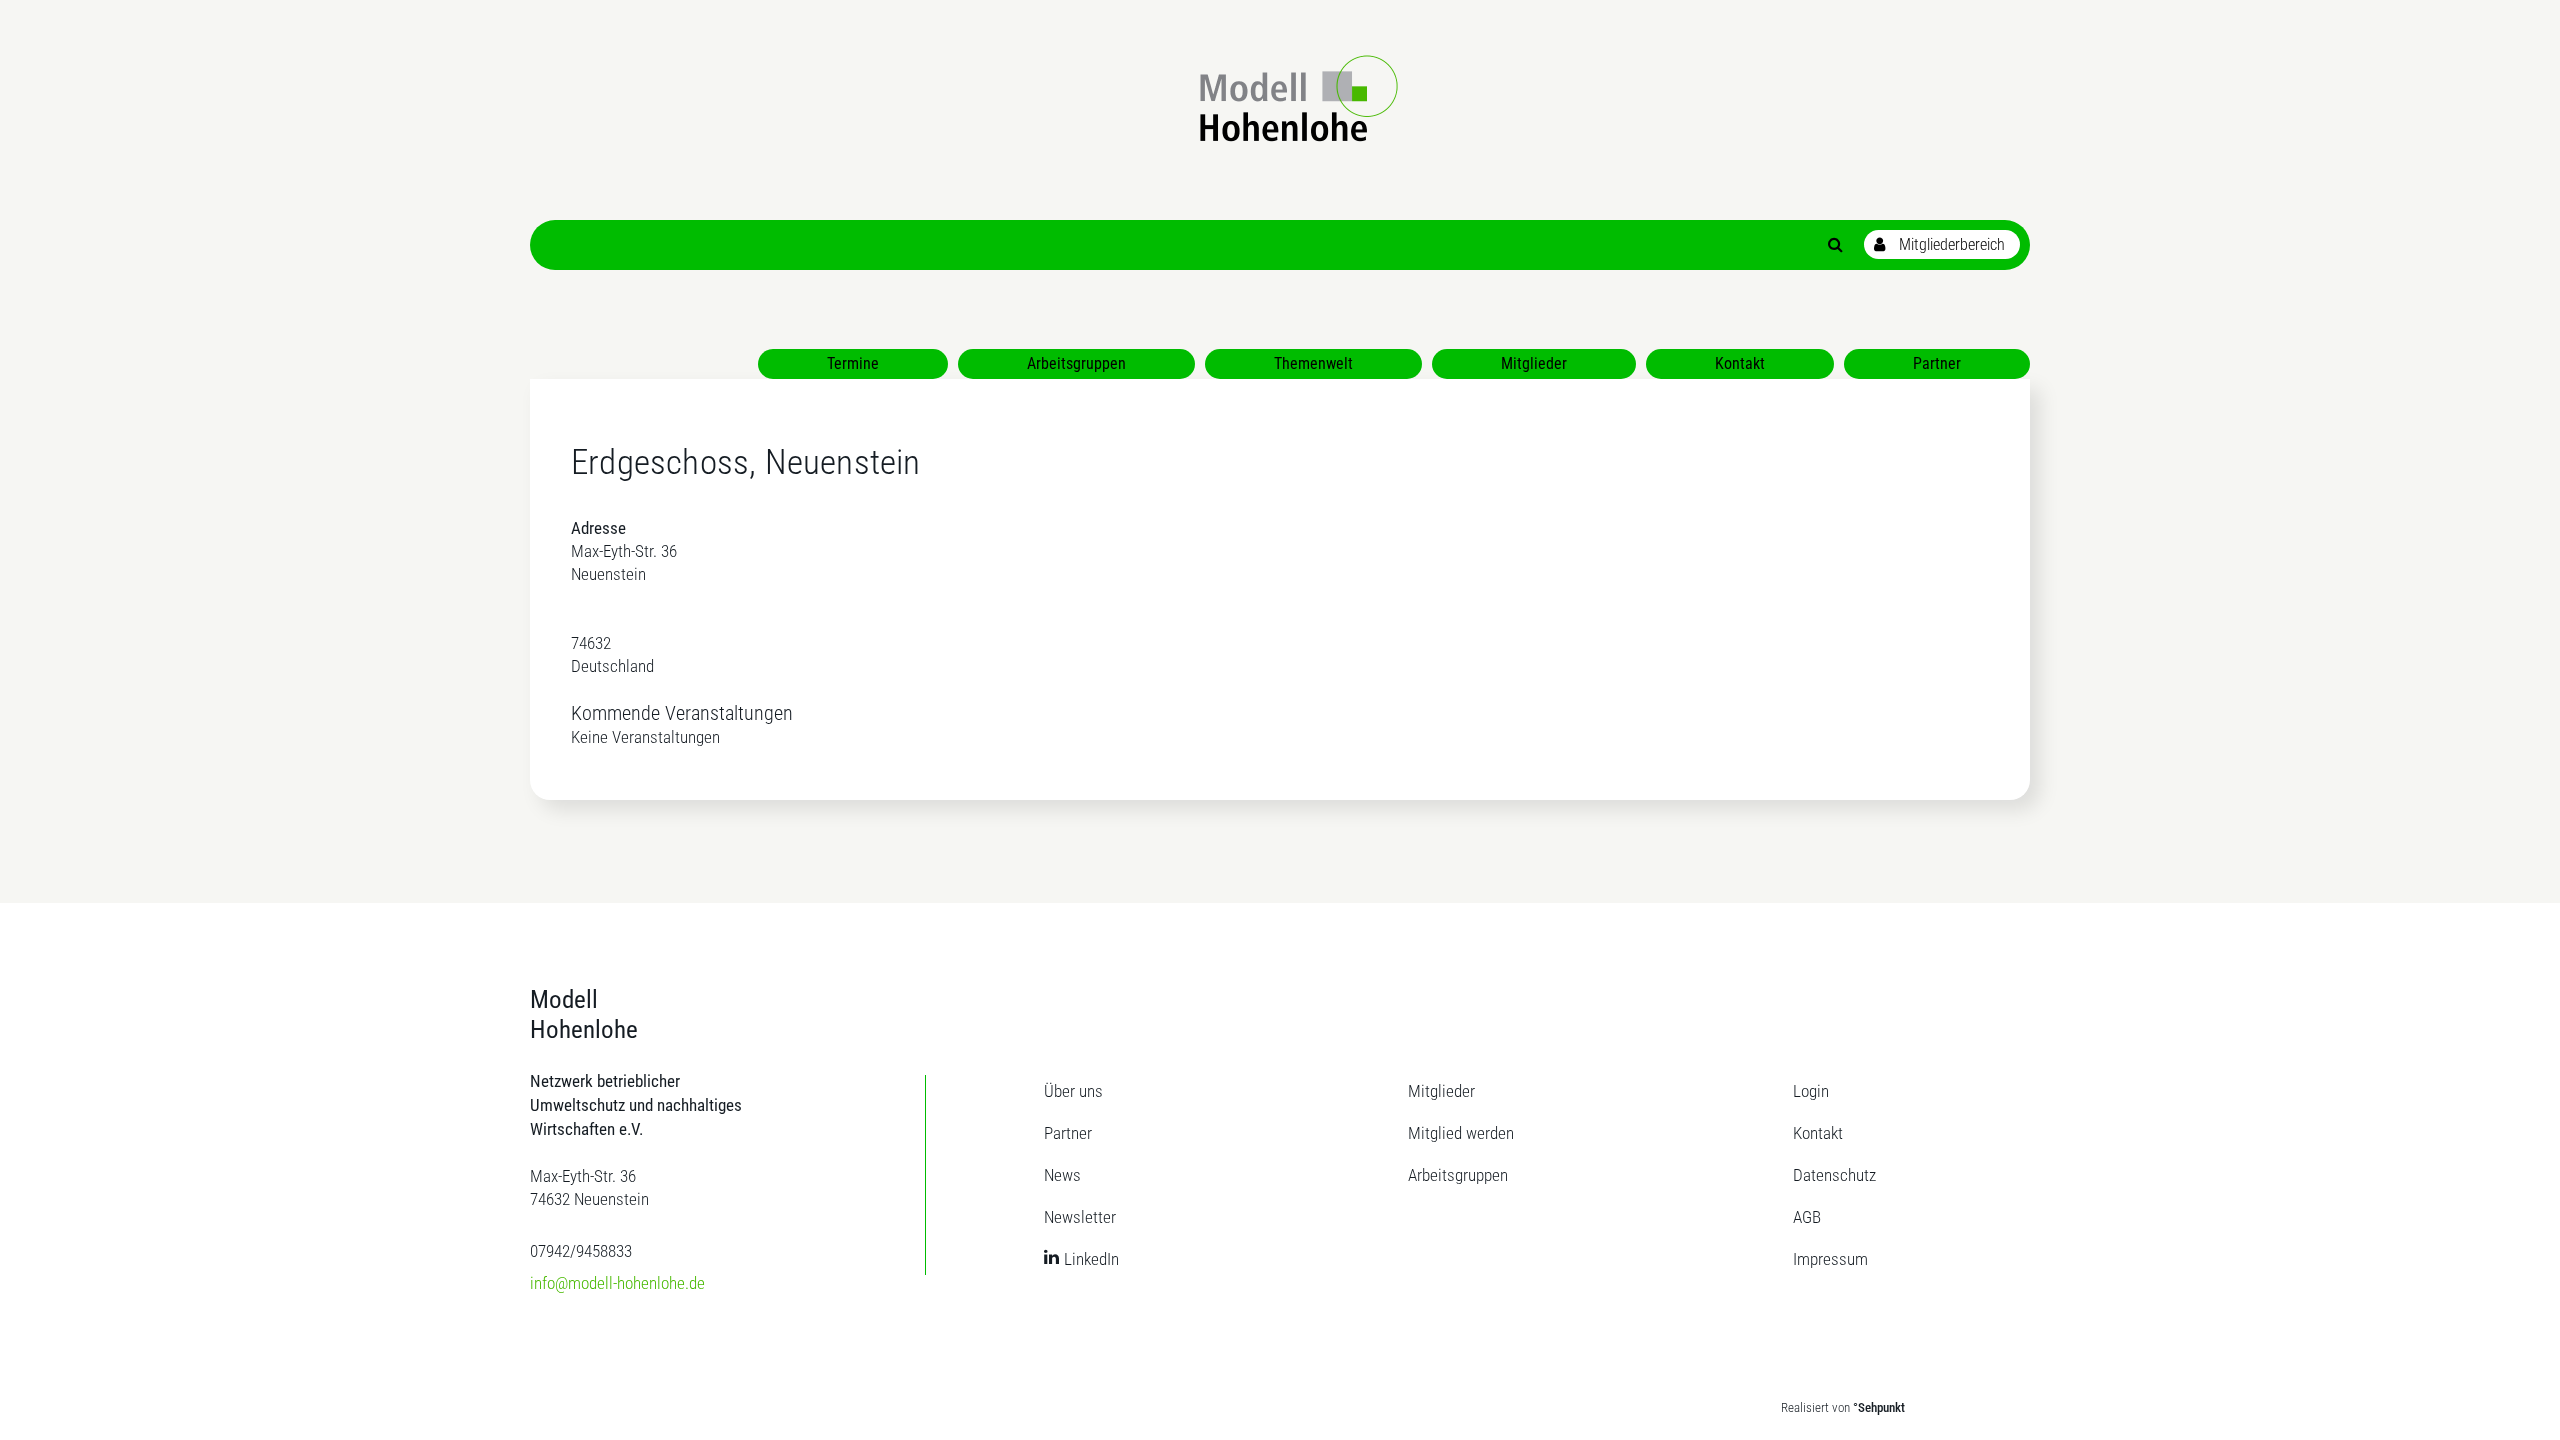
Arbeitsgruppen (1458, 1175)
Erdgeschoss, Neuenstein (746, 462)
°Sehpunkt (1879, 1407)
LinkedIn (1091, 1259)
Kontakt (1818, 1133)
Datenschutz (1834, 1175)
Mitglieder (1441, 1091)
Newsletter (1080, 1217)
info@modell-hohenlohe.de (617, 1283)
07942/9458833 (581, 1251)
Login (1811, 1091)
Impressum (1830, 1259)
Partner (1068, 1133)
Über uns (1073, 1091)
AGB (1807, 1217)
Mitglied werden (1461, 1133)
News (1062, 1175)
